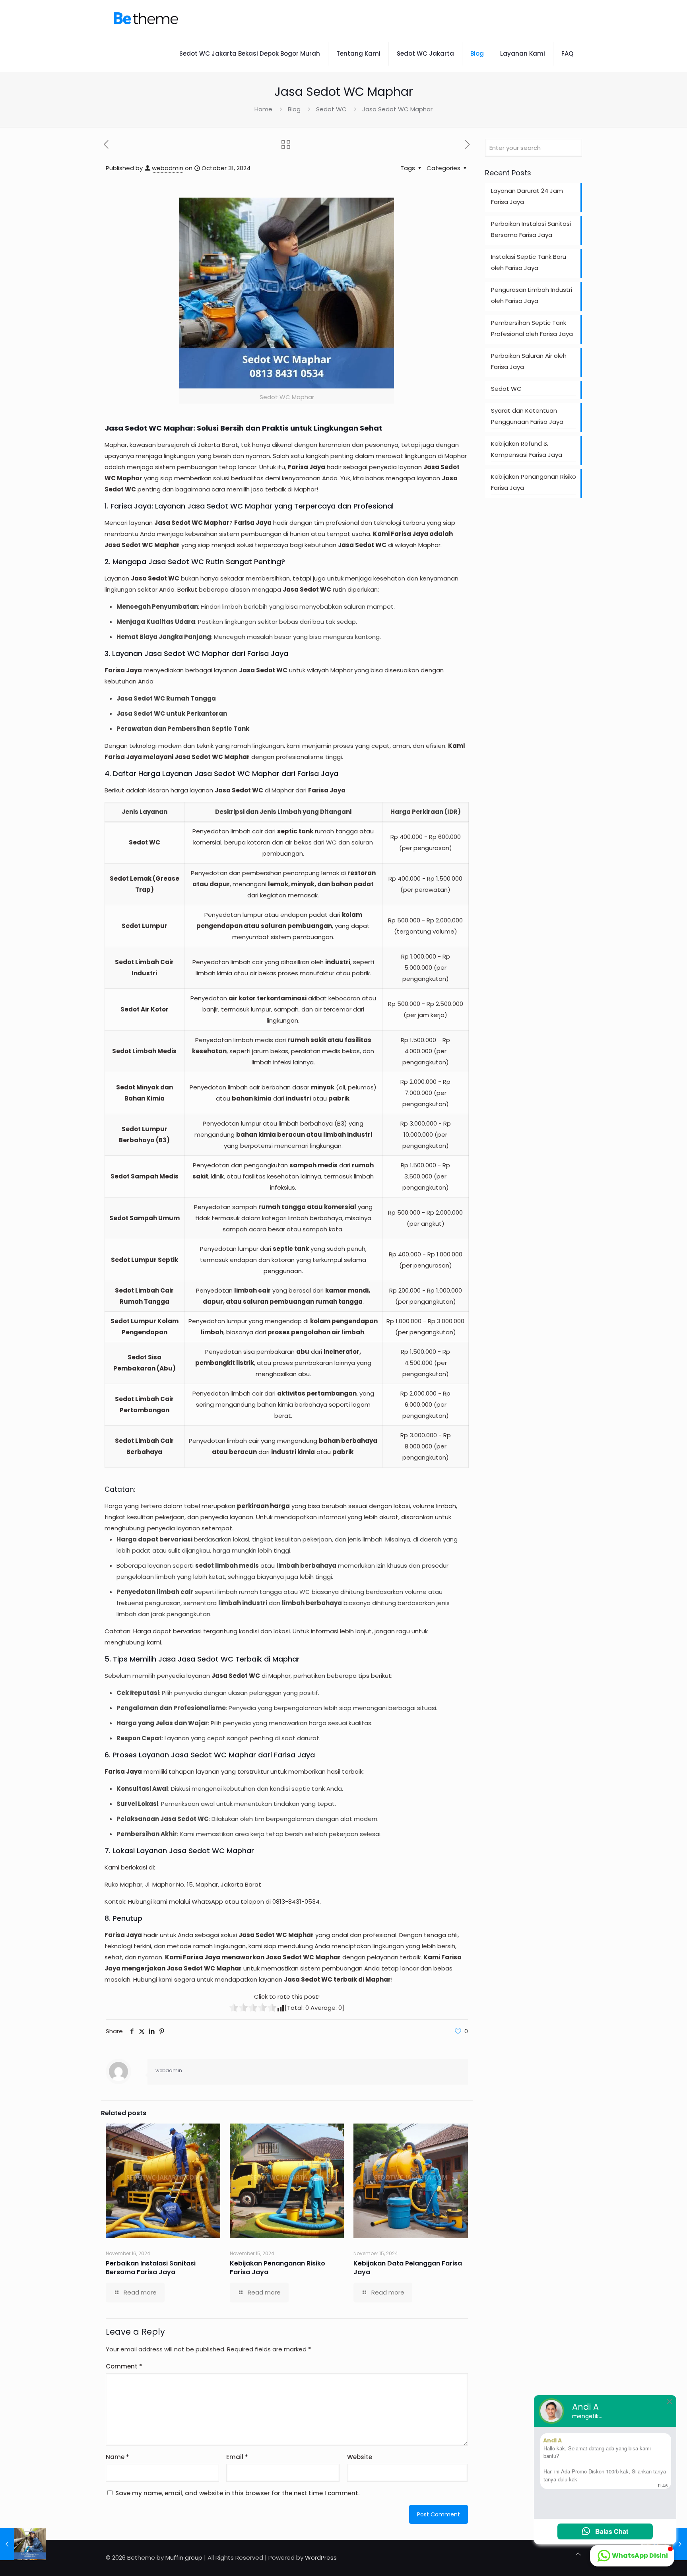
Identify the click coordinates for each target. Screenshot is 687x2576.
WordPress (321, 2558)
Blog (294, 109)
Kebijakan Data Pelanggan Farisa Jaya (408, 2268)
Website (360, 2457)
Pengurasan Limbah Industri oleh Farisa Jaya (532, 295)
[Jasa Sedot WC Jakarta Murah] (146, 18)
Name (117, 2457)
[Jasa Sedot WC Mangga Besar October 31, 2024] (23, 2544)
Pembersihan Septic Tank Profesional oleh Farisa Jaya (532, 328)
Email (237, 2457)
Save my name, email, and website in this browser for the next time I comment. (237, 2493)
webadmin (168, 168)
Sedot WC (331, 109)
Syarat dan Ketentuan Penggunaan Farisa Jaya (527, 416)
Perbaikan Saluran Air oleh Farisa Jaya (529, 361)
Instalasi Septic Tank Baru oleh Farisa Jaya (529, 262)
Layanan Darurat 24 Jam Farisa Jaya (527, 196)
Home (263, 109)
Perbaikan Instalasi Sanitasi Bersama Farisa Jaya (151, 2268)
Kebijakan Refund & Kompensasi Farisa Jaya (527, 449)
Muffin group (184, 2558)
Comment (124, 2366)
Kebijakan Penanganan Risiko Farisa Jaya (278, 2268)
